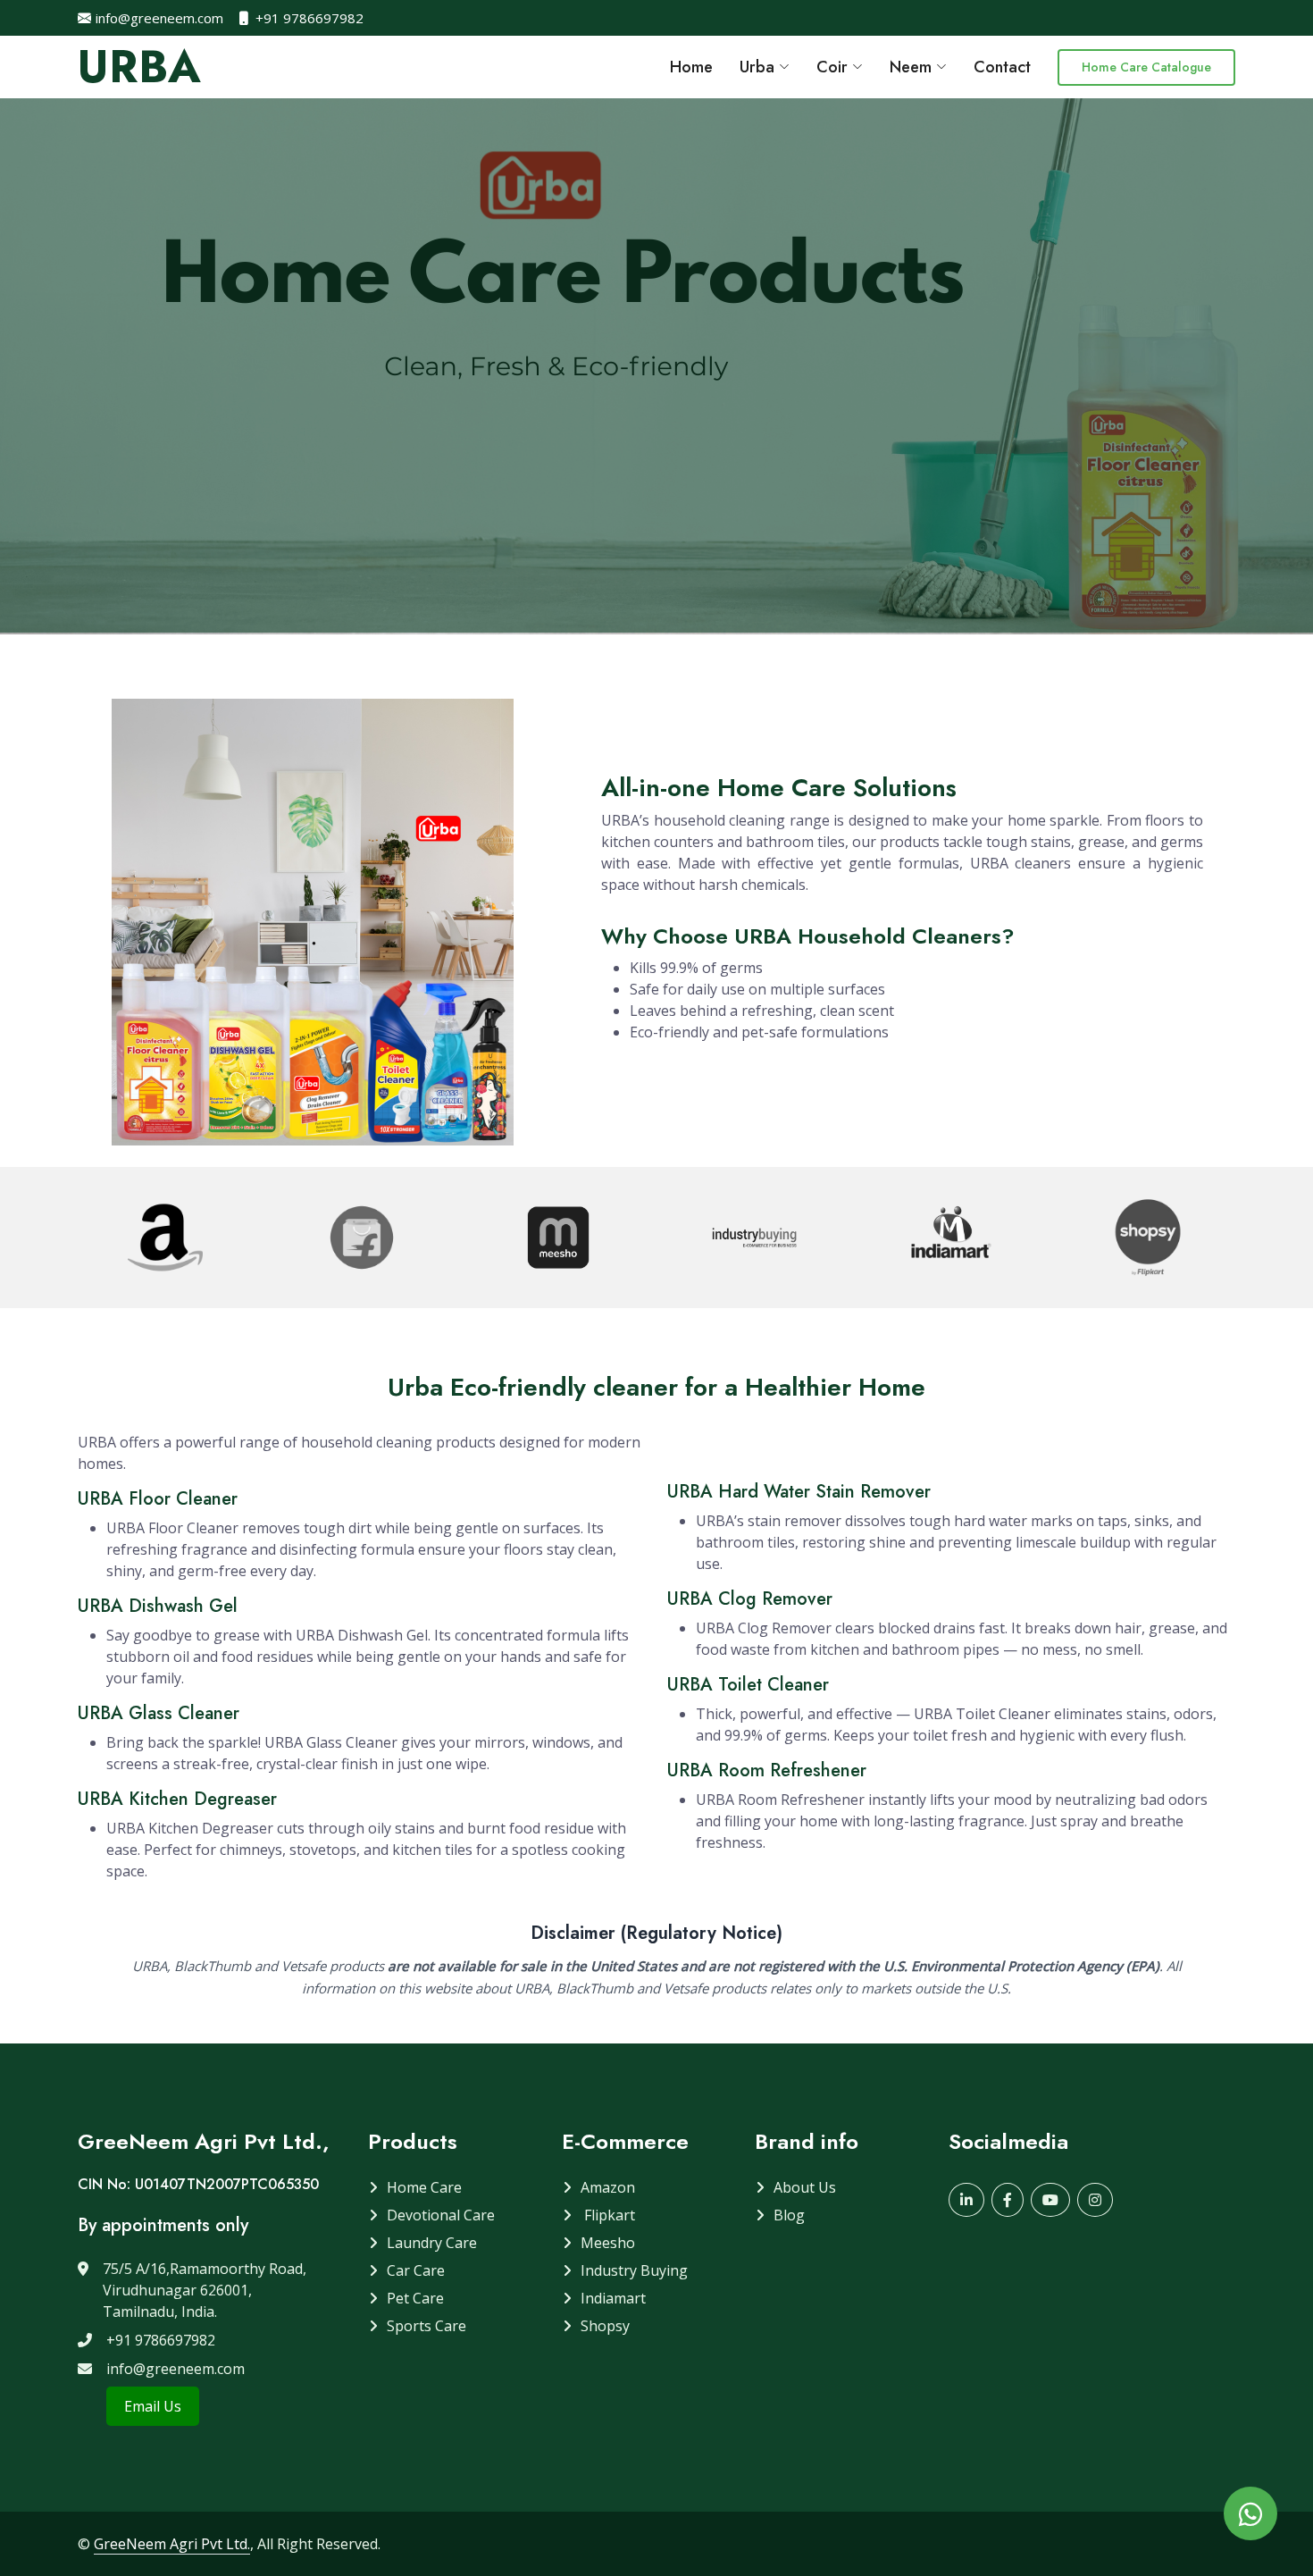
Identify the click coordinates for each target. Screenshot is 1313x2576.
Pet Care (415, 2298)
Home (691, 67)
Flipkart (608, 2215)
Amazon (608, 2187)
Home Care (424, 2187)
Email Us (153, 2406)
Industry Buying (634, 2270)
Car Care (416, 2270)
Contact (1002, 67)
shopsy (605, 2326)
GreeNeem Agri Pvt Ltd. (172, 2544)
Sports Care (427, 2326)
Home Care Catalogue (1146, 67)
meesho (608, 2243)
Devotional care (441, 2215)
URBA (140, 67)
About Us (805, 2187)
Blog (789, 2215)
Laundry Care (432, 2243)
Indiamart (613, 2298)
